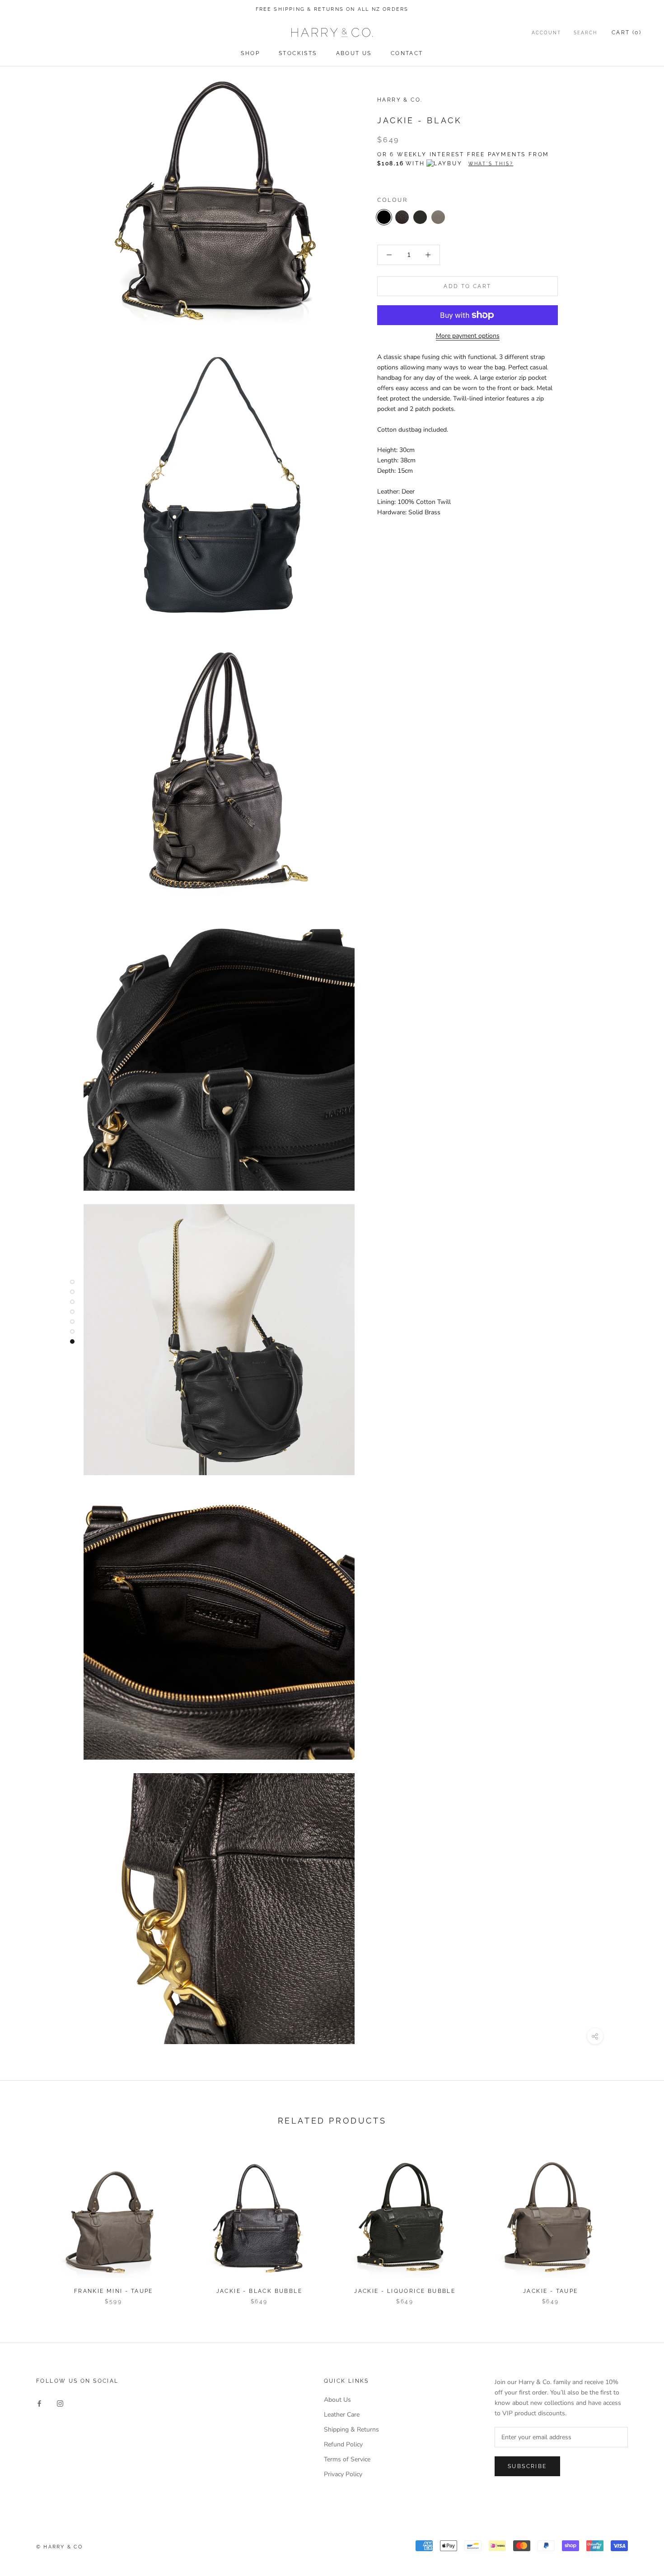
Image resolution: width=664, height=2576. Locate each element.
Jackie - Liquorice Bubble (405, 2291)
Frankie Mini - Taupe (114, 2291)
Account (546, 33)
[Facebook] (39, 2403)
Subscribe (527, 2466)
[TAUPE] (438, 217)
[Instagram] (60, 2403)
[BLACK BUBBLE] (402, 217)
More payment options (468, 336)
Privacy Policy (343, 2474)
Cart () (627, 33)
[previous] (28, 2223)
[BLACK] (384, 217)
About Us (354, 53)
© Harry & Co (59, 2547)
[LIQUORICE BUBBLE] (420, 217)
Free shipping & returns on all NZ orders (332, 9)
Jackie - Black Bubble (259, 2291)
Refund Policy (343, 2444)
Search (585, 33)
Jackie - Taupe (551, 2291)
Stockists (298, 53)
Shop (250, 53)
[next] (636, 2223)
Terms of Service (347, 2459)
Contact (407, 53)
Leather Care (342, 2415)
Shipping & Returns (351, 2429)
